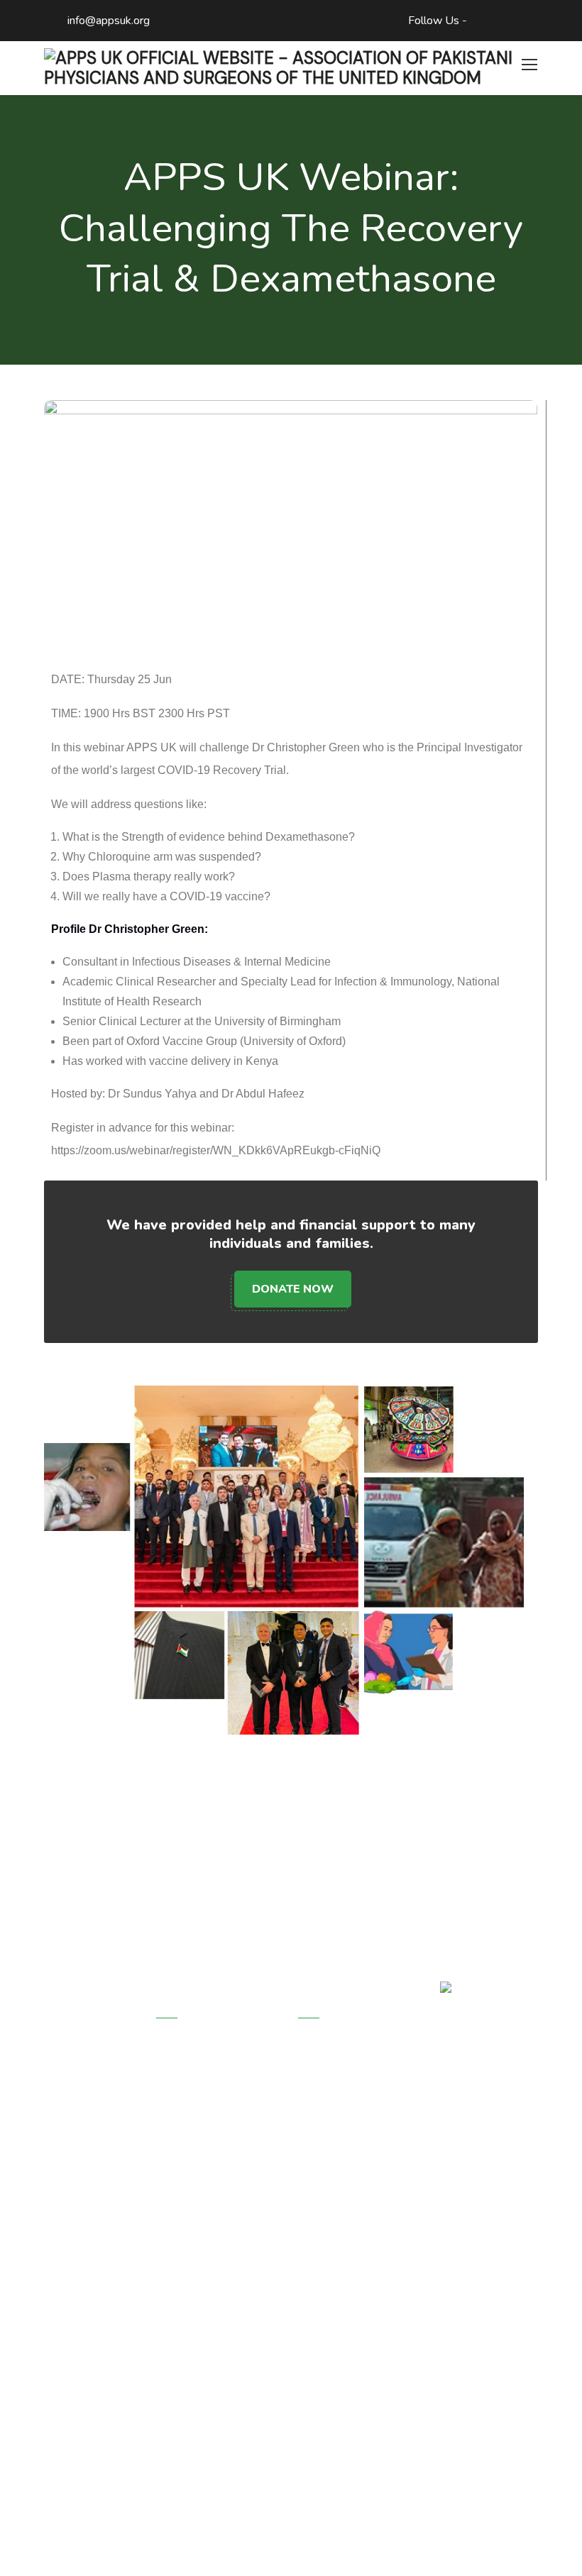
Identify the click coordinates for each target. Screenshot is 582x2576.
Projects (319, 2050)
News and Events (342, 2174)
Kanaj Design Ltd (430, 2541)
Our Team (180, 2112)
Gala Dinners (329, 2143)
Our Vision (181, 2081)
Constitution (186, 2143)
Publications (186, 2174)
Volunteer (322, 2112)
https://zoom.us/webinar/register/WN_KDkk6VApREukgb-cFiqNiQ (216, 1150)
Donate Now (293, 1289)
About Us (180, 2050)
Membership (329, 2081)
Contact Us (325, 2206)
